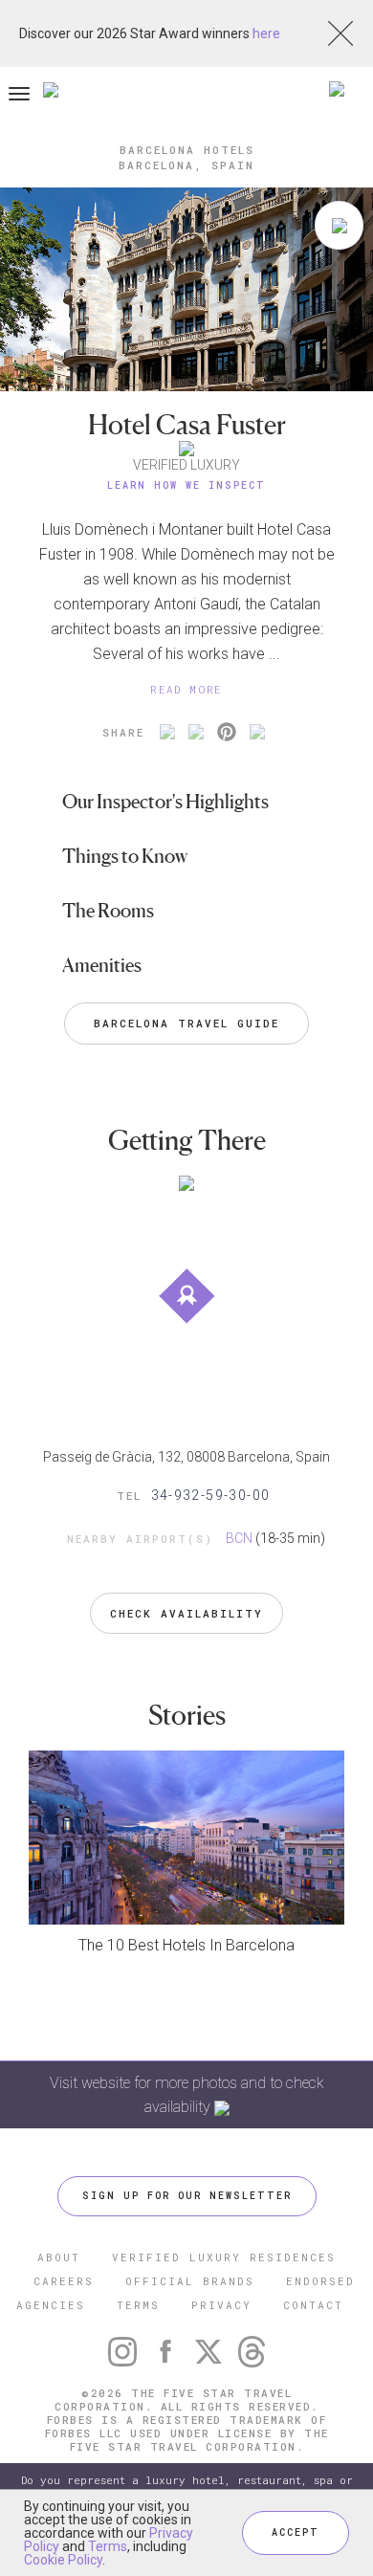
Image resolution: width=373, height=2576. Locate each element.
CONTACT (313, 2305)
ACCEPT (296, 2532)
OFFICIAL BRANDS (190, 2281)
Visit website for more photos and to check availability (187, 2095)
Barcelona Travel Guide (186, 1023)
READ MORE (186, 689)
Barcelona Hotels (187, 150)
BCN (239, 1538)
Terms (108, 2546)
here (266, 33)
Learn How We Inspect (186, 485)
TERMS (138, 2305)
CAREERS (64, 2281)
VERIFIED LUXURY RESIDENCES (224, 2257)
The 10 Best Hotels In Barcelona (186, 1945)
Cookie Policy (63, 2560)
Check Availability (186, 1613)
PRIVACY (221, 2305)
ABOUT (59, 2257)
